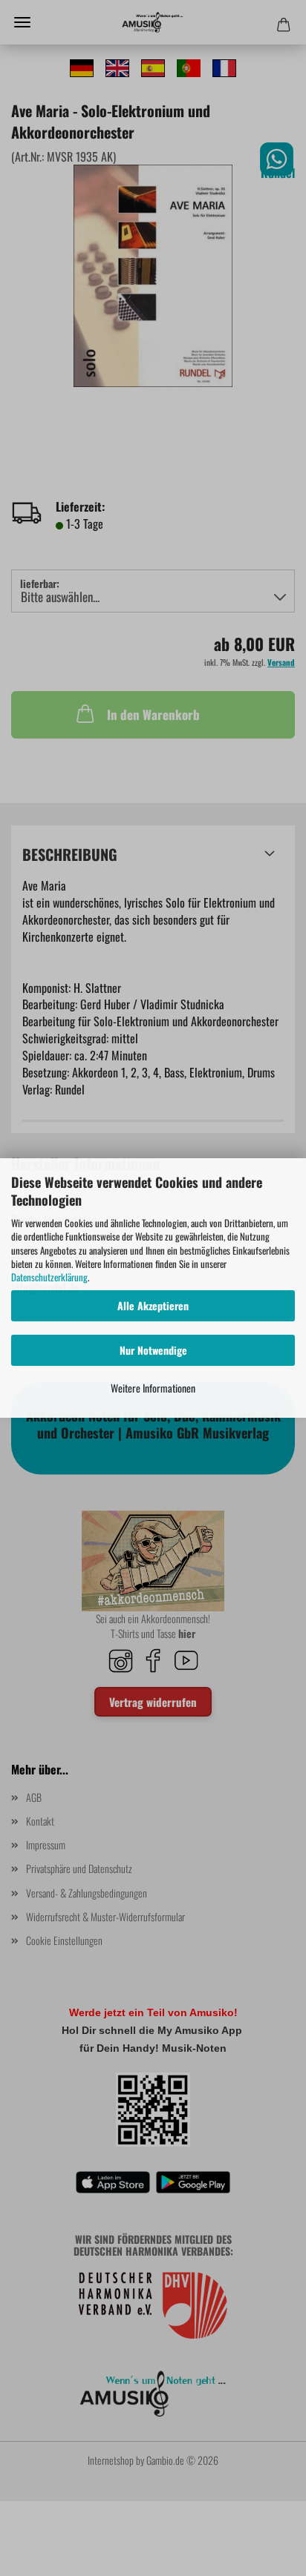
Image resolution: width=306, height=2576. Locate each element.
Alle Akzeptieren (153, 1305)
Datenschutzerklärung (49, 1277)
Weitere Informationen (153, 1388)
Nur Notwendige (153, 1350)
